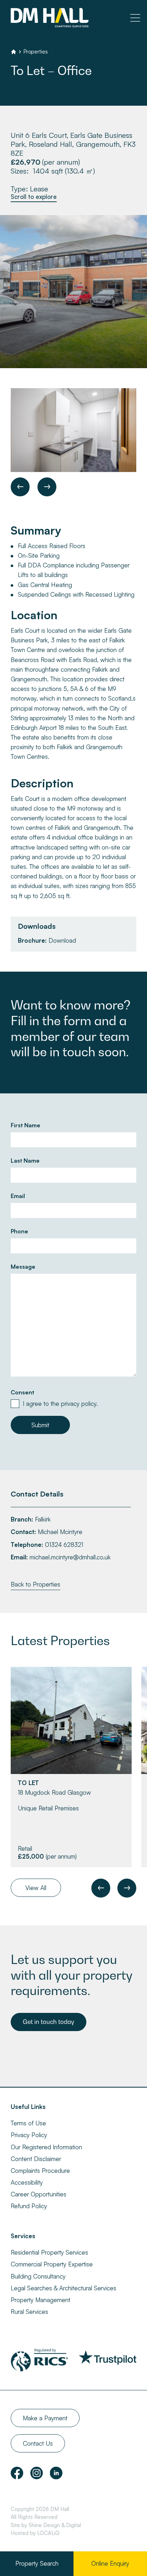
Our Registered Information (46, 2147)
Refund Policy (29, 2206)
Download (62, 940)
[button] (20, 487)
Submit (40, 1425)
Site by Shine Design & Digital (46, 2525)
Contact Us (38, 2443)
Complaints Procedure (40, 2171)
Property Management (40, 2300)
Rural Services (29, 2312)
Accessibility (27, 2182)
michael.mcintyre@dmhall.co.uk (70, 1557)
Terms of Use (28, 2123)
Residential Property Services (49, 2252)
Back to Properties (36, 1584)
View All (36, 1888)
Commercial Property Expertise (52, 2264)
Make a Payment (45, 2418)
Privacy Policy (29, 2135)
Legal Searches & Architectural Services (64, 2288)
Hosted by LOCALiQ (35, 2533)
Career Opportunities (39, 2194)
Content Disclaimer (36, 2159)
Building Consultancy (38, 2276)
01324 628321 (64, 1545)
